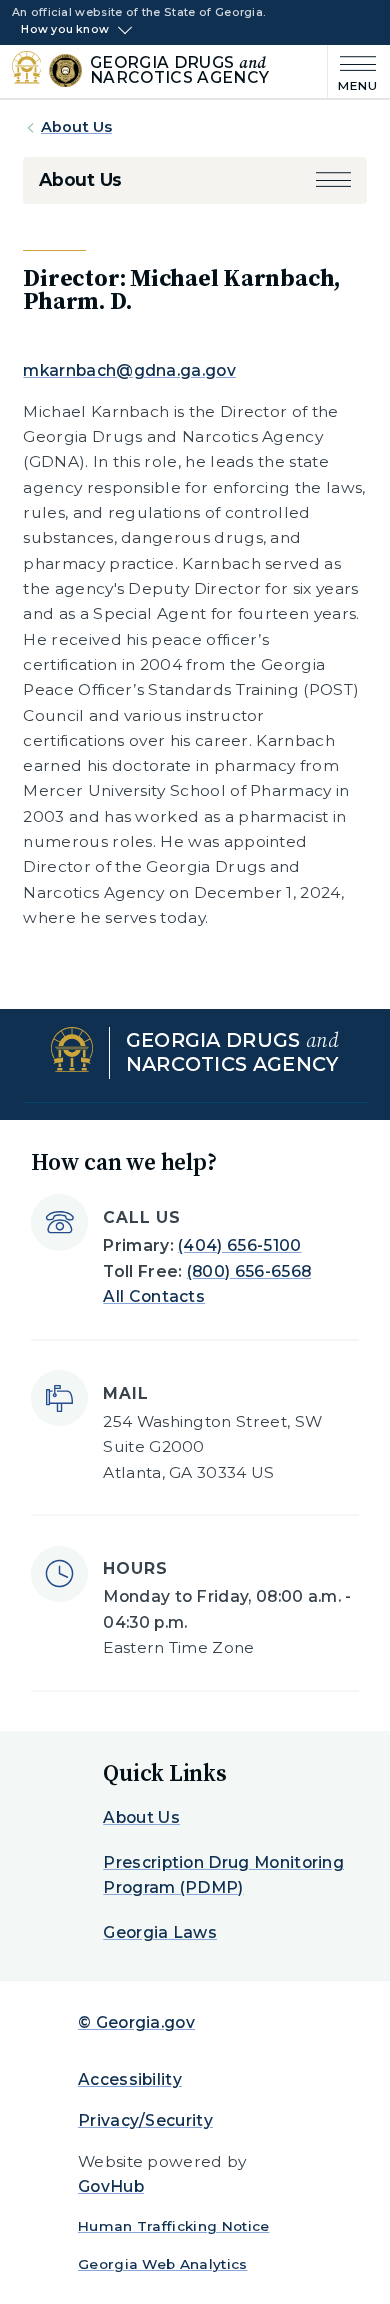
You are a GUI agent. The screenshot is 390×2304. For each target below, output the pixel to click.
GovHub (111, 2186)
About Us (76, 127)
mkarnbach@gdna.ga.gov (129, 370)
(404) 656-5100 (239, 1245)
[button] (333, 179)
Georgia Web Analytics (163, 2264)
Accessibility (130, 2079)
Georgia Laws (160, 1932)
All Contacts (154, 1296)
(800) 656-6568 (249, 1271)
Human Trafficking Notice (174, 2226)
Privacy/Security (145, 2120)
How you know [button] (65, 30)
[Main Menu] (353, 71)
